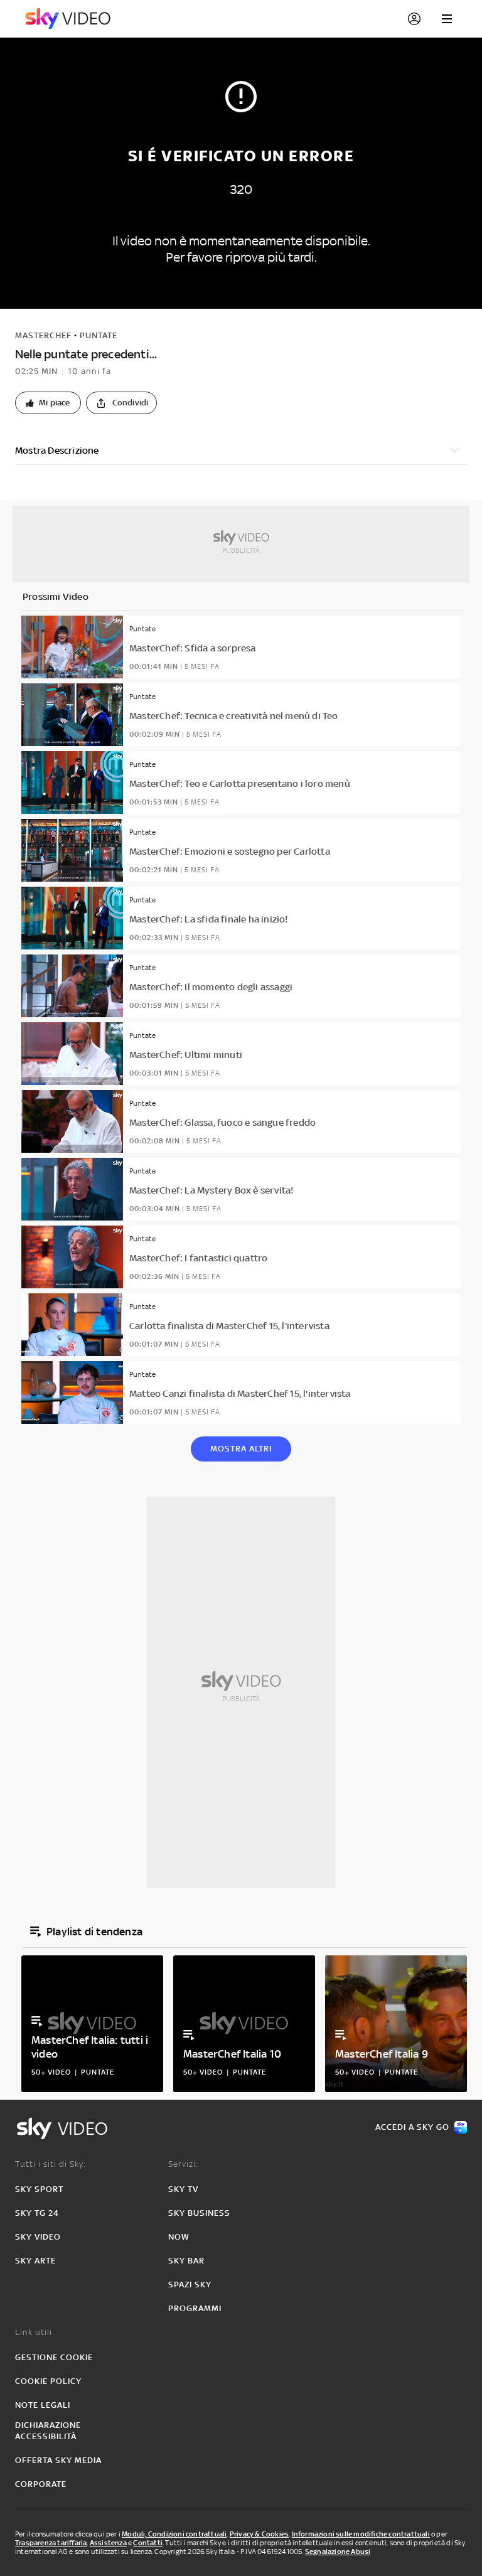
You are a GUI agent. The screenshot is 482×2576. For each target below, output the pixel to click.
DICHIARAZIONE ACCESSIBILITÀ (48, 2431)
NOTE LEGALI (43, 2405)
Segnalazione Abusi (338, 2552)
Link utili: (35, 2332)
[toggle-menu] (447, 19)
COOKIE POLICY (48, 2381)
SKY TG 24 (37, 2213)
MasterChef (43, 335)
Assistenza (108, 2543)
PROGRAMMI (195, 2308)
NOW (179, 2237)
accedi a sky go (412, 2127)
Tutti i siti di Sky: (51, 2164)
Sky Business (199, 2213)
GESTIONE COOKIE (54, 2357)
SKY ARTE (35, 2261)
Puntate (99, 335)
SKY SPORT (39, 2189)
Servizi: (183, 2164)
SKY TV (183, 2189)
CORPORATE (41, 2484)
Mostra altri (241, 1449)
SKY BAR (186, 2261)
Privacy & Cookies (259, 2534)
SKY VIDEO (38, 2237)
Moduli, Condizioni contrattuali (174, 2534)
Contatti (148, 2543)
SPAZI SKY (190, 2285)
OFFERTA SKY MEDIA (58, 2460)
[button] (48, 403)
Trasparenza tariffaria (51, 2543)
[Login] (414, 19)
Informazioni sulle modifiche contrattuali (361, 2534)
